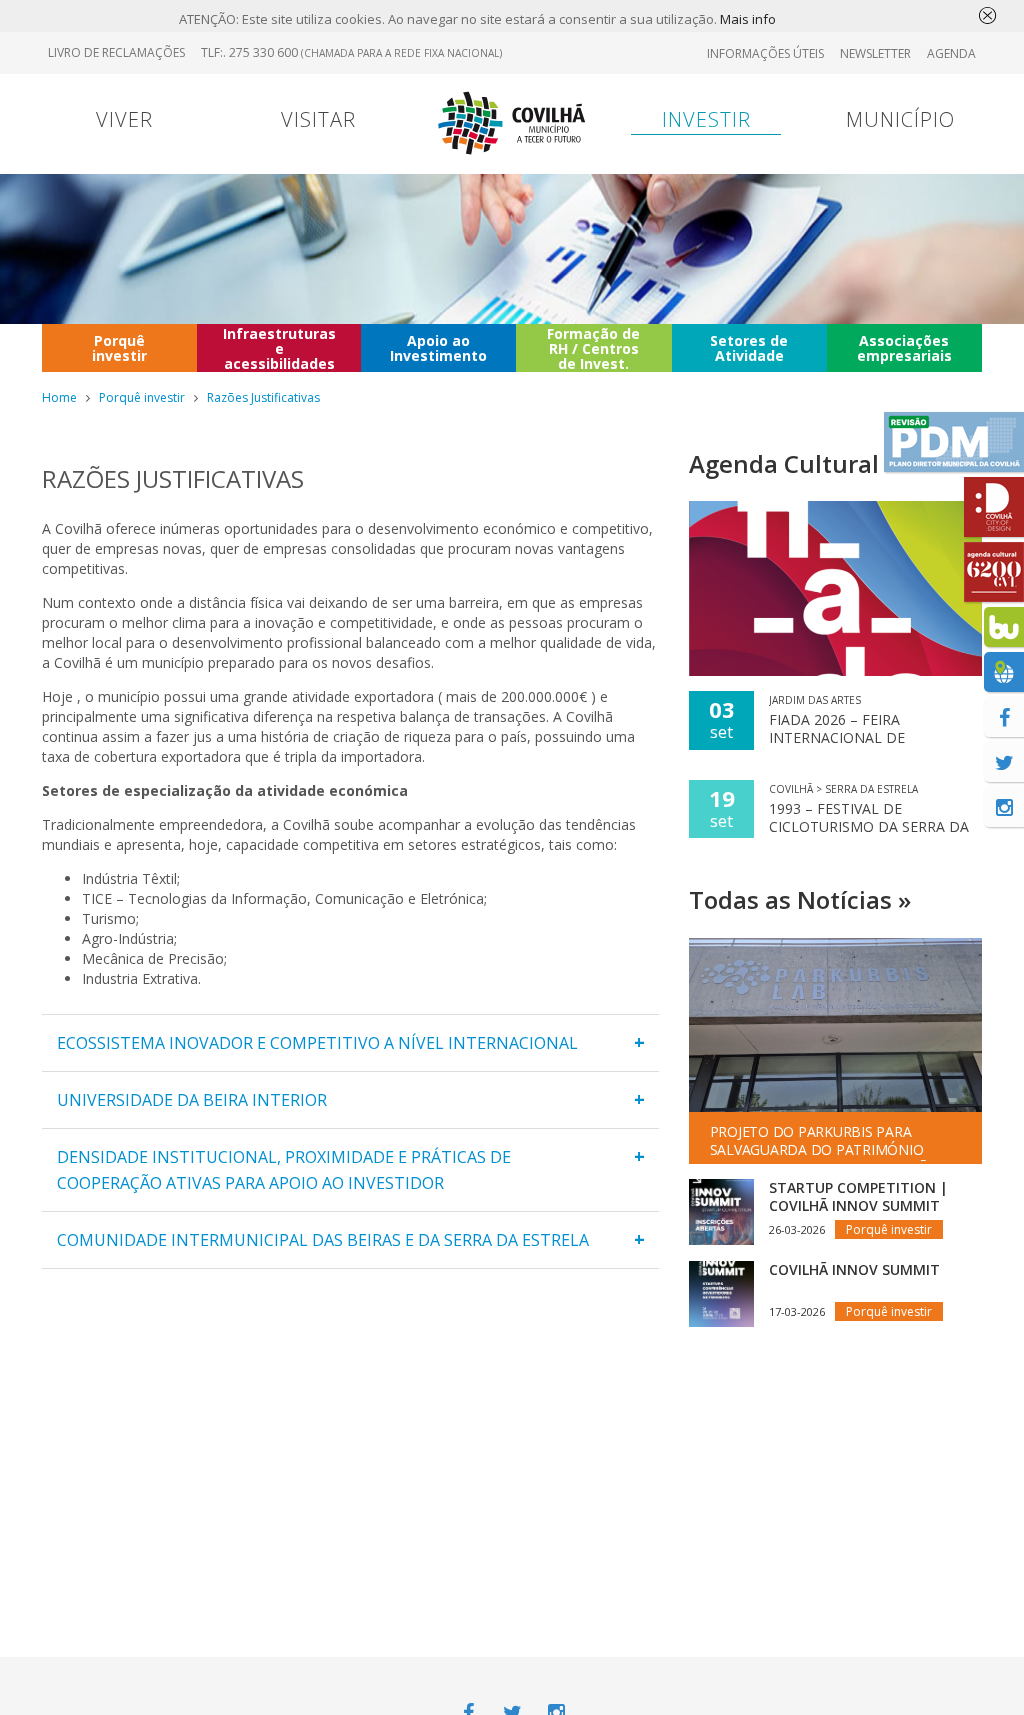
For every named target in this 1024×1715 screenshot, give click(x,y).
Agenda (951, 53)
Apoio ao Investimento (438, 348)
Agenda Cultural (784, 463)
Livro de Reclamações (116, 52)
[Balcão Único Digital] (1004, 627)
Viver (124, 119)
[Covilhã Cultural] (994, 572)
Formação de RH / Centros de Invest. (593, 348)
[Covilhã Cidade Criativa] (994, 507)
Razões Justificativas (263, 397)
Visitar (318, 119)
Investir (706, 119)
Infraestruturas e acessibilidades (279, 348)
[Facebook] (1004, 717)
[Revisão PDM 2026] (954, 442)
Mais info (748, 19)
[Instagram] (1004, 807)
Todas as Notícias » (800, 899)
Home (59, 397)
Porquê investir (119, 348)
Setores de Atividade (749, 348)
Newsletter (875, 53)
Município (900, 119)
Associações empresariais (904, 348)
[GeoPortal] (1004, 672)
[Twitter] (1004, 762)
